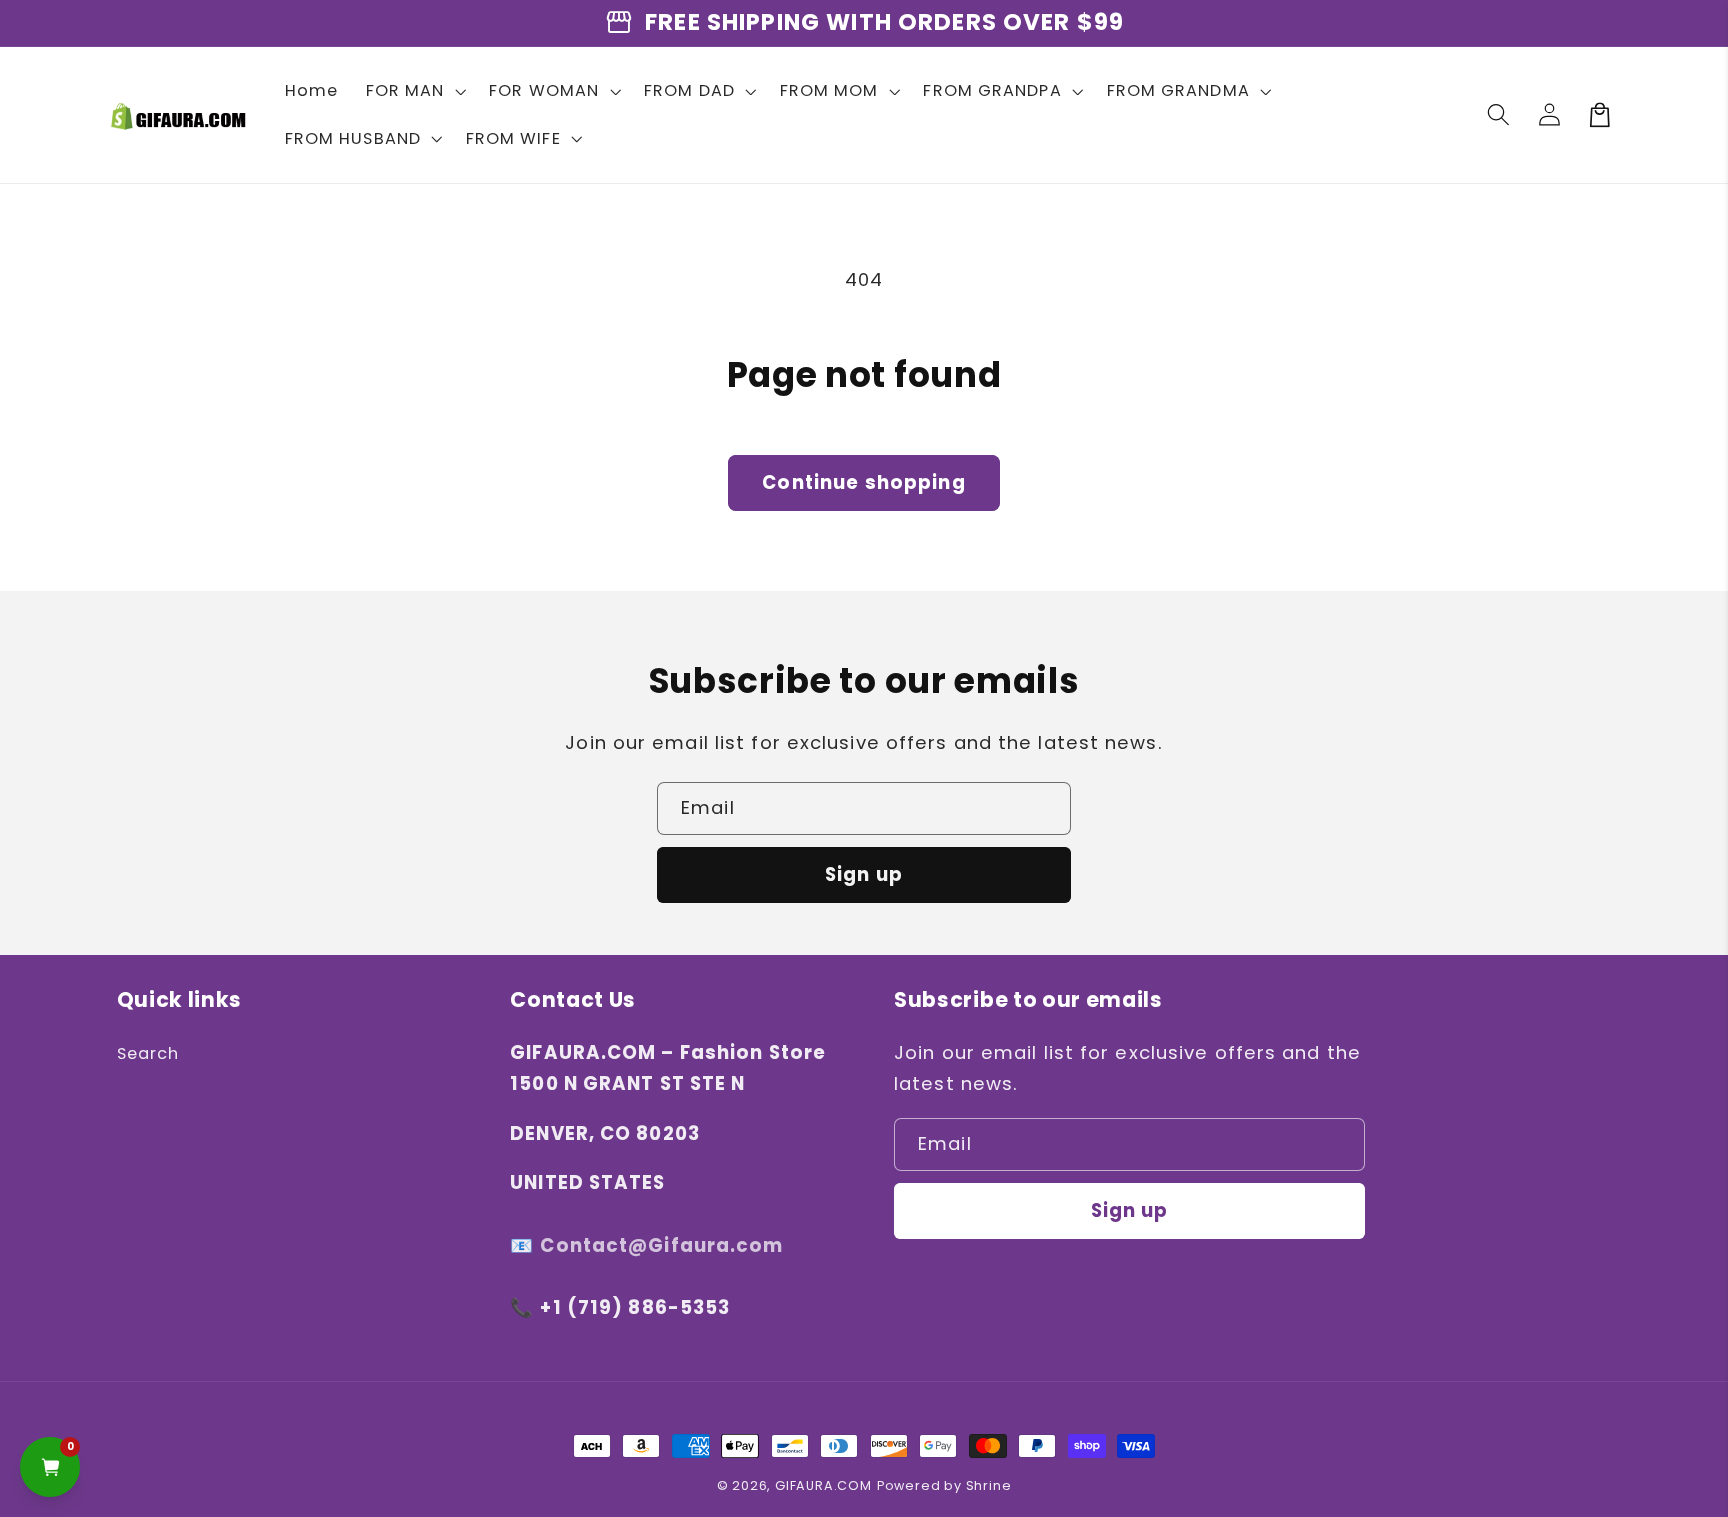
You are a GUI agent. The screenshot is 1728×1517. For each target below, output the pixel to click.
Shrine (989, 1485)
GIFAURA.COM (823, 1485)
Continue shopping (864, 482)
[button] (414, 91)
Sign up (864, 874)
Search (148, 1053)
